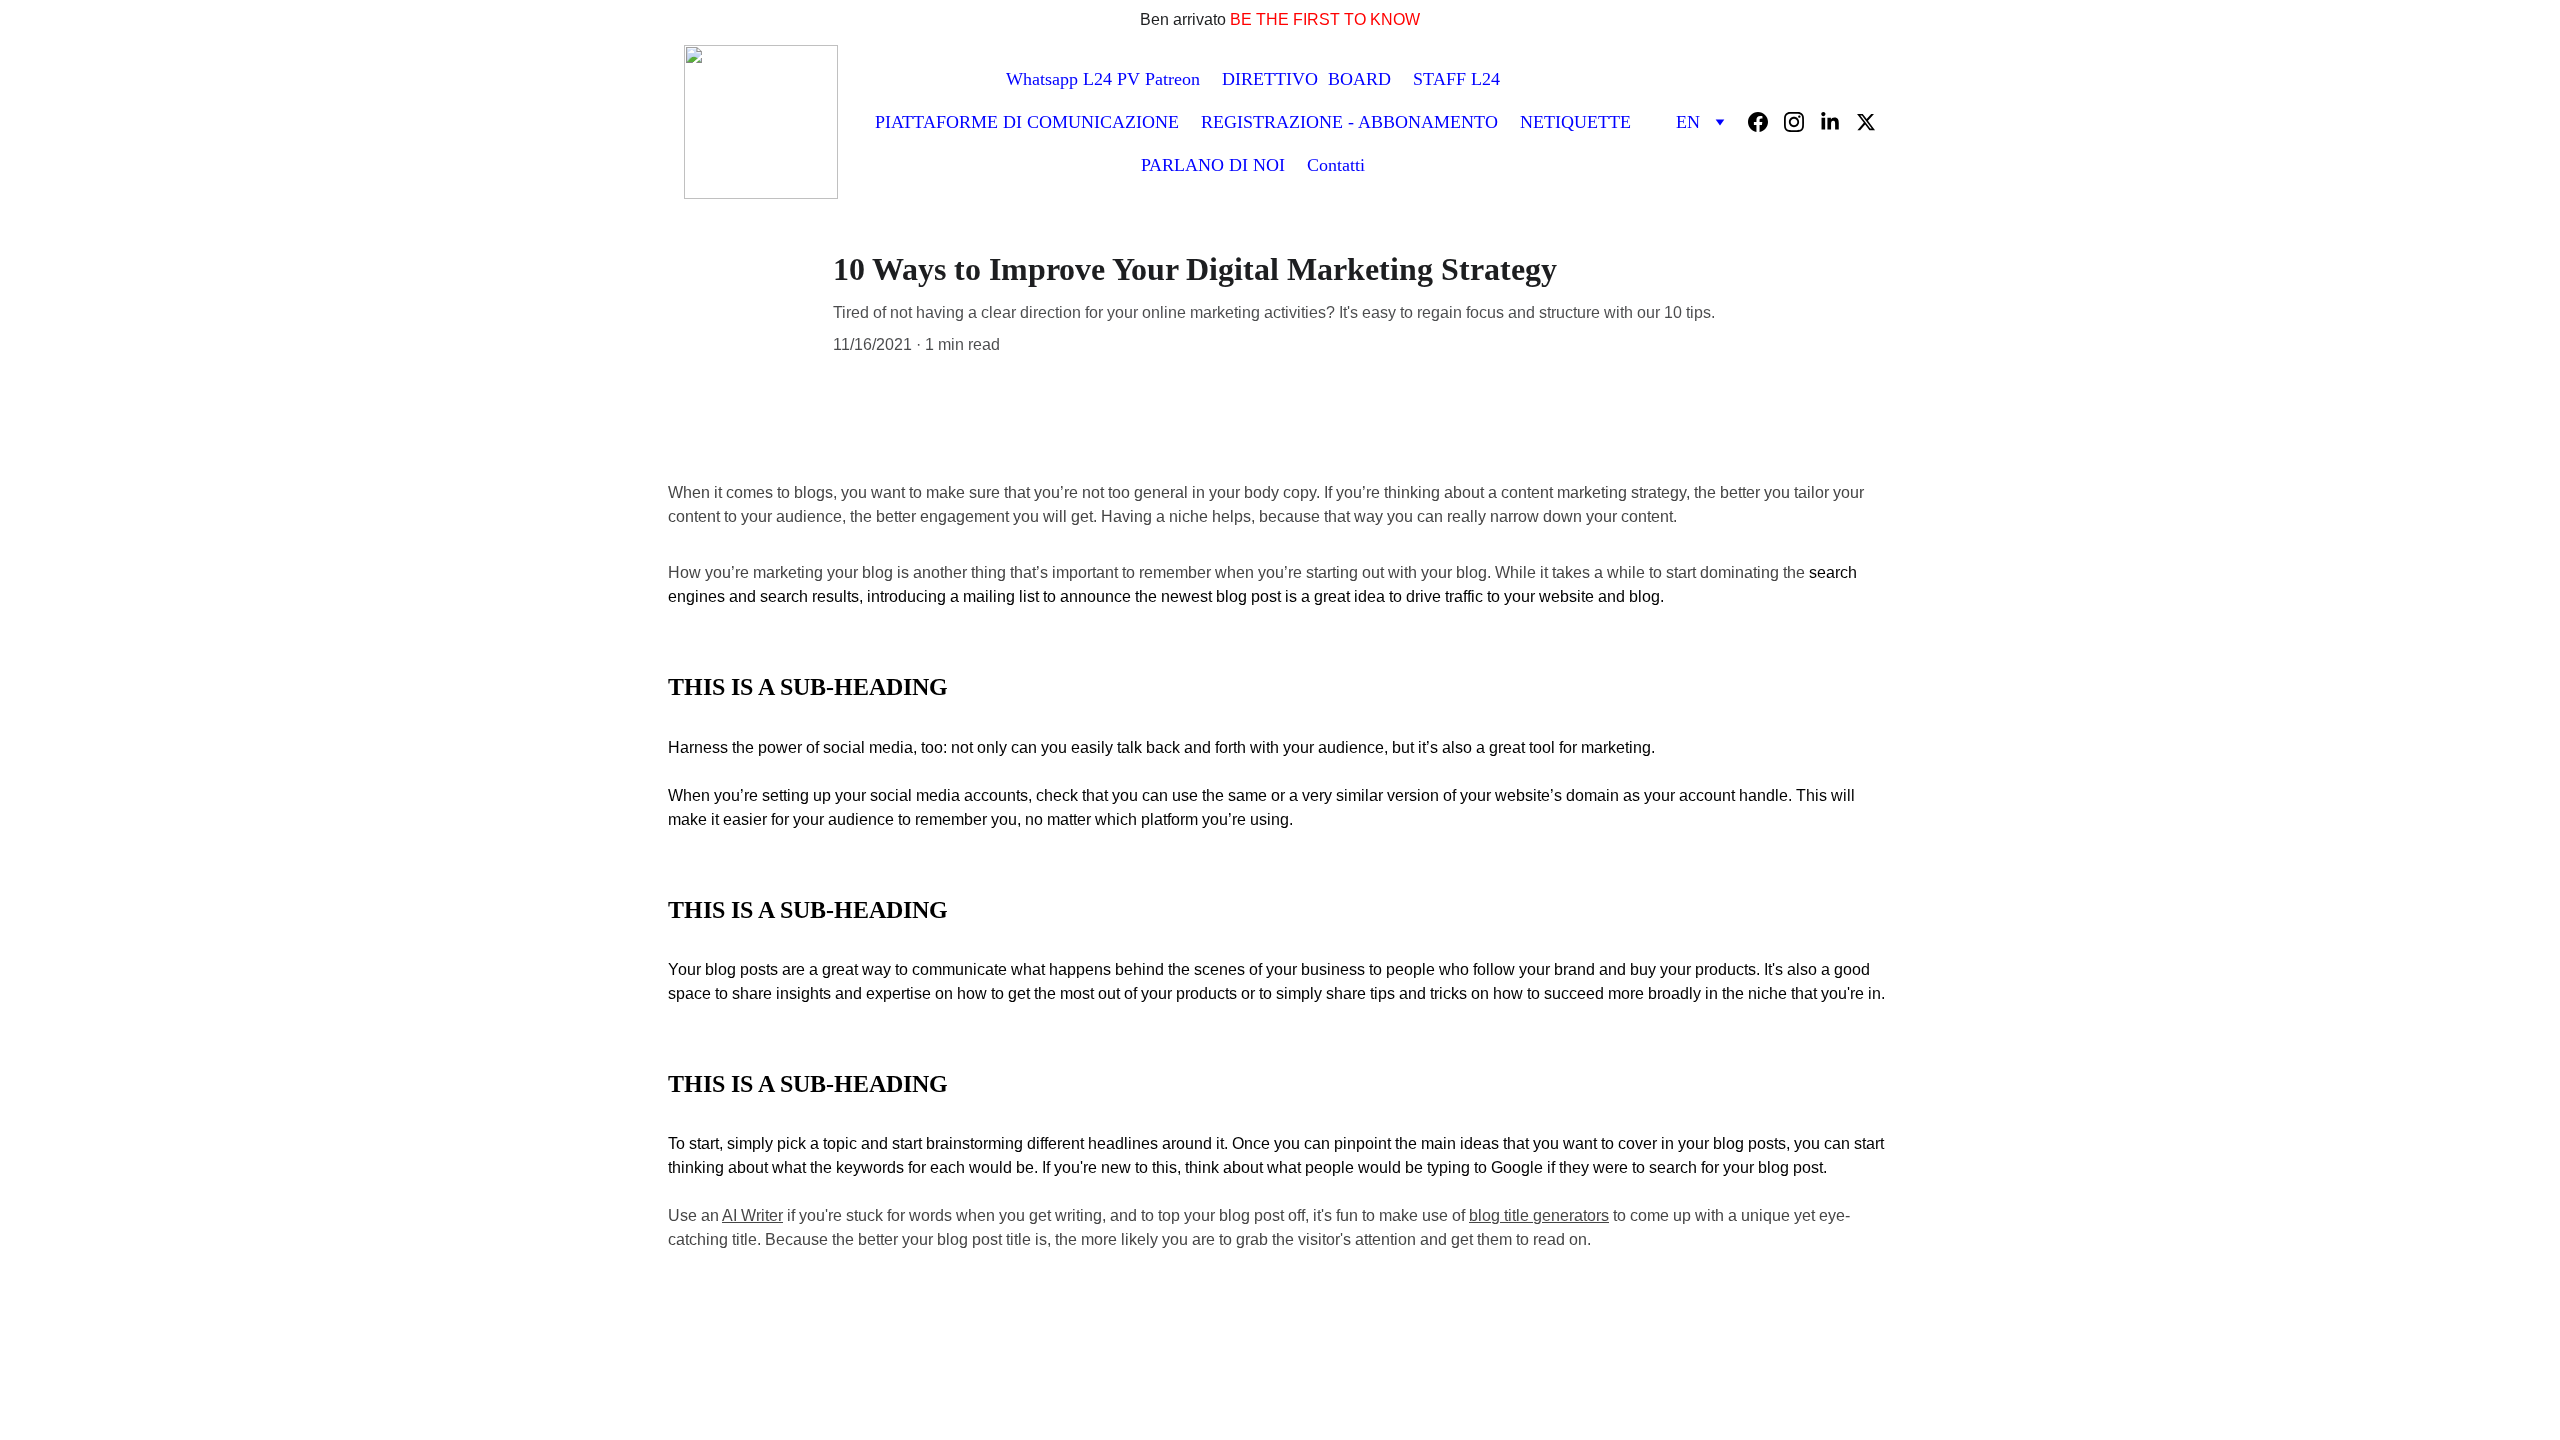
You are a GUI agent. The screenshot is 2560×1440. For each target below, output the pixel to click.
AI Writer (752, 1215)
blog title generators (1539, 1215)
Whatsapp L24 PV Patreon (1103, 79)
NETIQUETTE (1575, 122)
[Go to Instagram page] (1802, 122)
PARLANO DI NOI (1213, 165)
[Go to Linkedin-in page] (1838, 122)
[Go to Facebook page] (1766, 122)
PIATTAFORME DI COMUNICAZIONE (1027, 122)
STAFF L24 (1456, 79)
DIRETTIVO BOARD (1306, 79)
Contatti (1336, 165)
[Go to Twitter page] (1866, 122)
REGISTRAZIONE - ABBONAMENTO (1349, 122)
